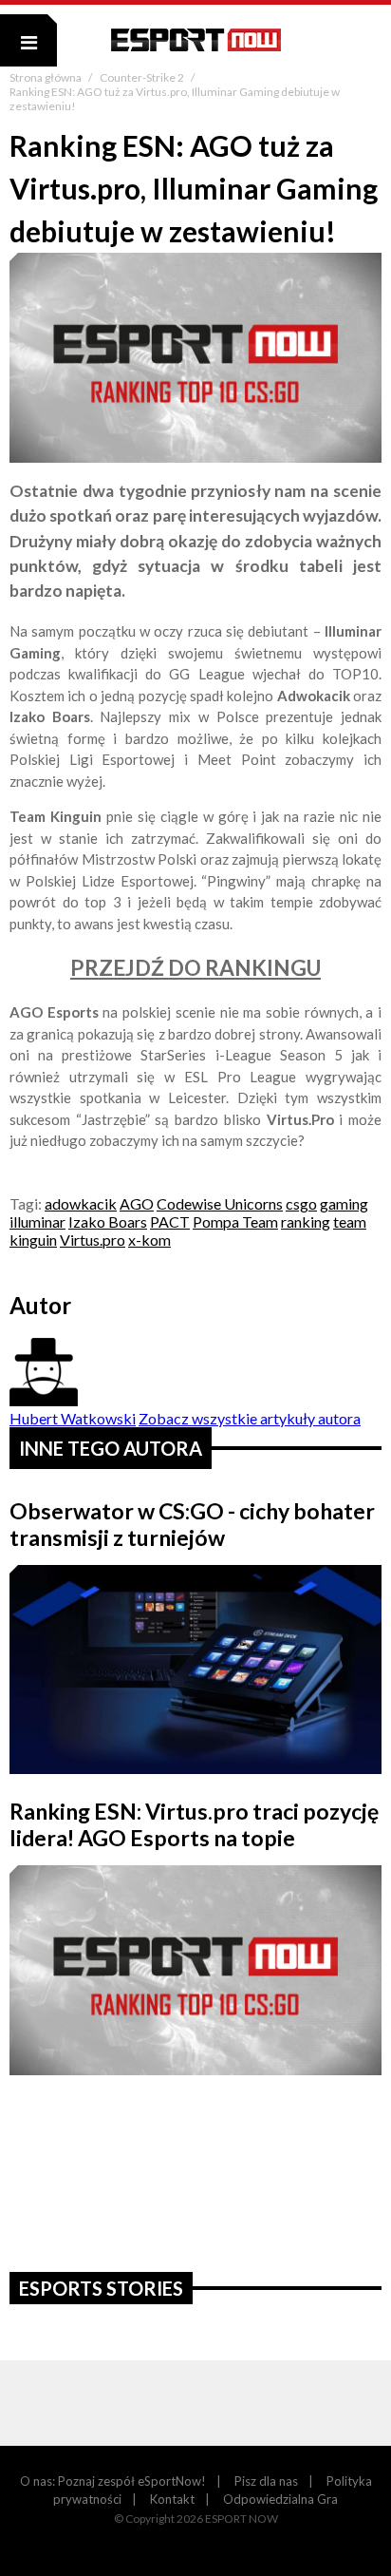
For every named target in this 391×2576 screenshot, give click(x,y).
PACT (170, 1221)
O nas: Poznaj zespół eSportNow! (113, 2481)
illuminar (37, 1221)
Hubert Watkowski (73, 1418)
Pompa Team (235, 1221)
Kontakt (172, 2499)
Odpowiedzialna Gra (280, 2499)
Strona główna (47, 77)
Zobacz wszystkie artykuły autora (250, 1418)
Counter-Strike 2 (143, 77)
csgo (301, 1203)
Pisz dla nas (266, 2481)
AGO (137, 1203)
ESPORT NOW (196, 40)
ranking (306, 1221)
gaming (344, 1203)
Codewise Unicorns (220, 1203)
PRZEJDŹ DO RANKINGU (195, 968)
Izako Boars (108, 1221)
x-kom (149, 1240)
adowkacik (81, 1203)
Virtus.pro (93, 1240)
